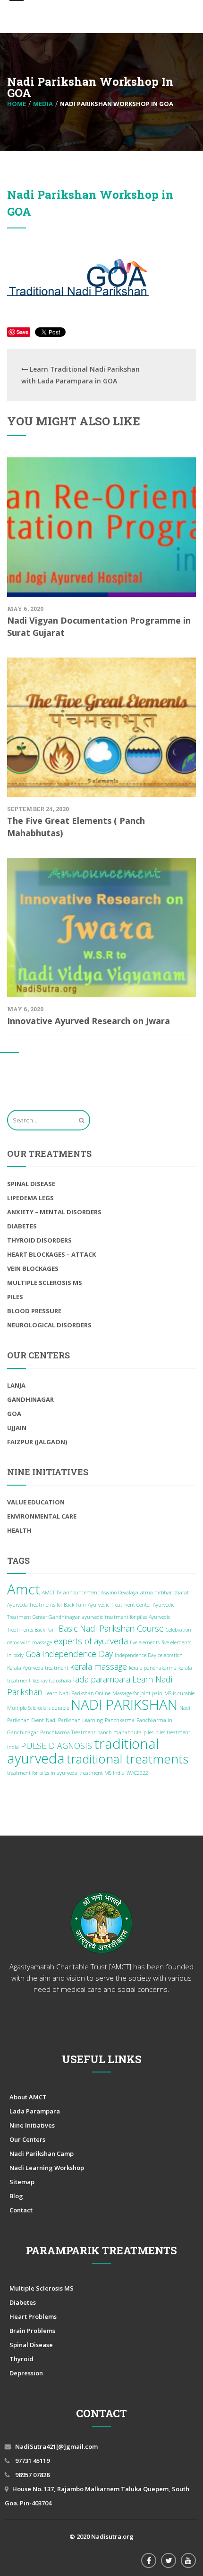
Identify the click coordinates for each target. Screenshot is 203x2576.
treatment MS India (102, 1773)
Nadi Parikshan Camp (42, 2153)
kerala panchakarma (153, 1668)
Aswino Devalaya (120, 1593)
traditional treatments (127, 1759)
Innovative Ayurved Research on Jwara (89, 1021)
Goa (14, 1414)
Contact (21, 2210)
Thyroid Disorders (39, 1240)
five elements (145, 1642)
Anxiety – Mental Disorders (54, 1212)
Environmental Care (42, 1516)
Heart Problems (33, 2316)
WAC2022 (137, 1773)
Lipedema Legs (30, 1198)
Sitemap (22, 2182)
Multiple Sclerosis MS (45, 1283)
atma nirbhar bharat (165, 1593)
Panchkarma (120, 1720)
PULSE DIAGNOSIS (56, 1746)
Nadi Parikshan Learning (74, 1720)
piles (148, 1732)
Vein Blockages (33, 1268)
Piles (15, 1297)
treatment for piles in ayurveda (42, 1773)
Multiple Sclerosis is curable (38, 1708)
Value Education (36, 1502)
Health (19, 1530)
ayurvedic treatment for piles (114, 1617)
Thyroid (21, 2359)
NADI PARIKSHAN (124, 1705)
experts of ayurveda (91, 1641)
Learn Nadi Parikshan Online (77, 1693)
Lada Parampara (35, 2111)
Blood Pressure (34, 1311)
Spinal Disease (31, 1184)
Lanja (16, 1385)
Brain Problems (32, 2331)
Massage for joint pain (137, 1693)
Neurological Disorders (49, 1325)
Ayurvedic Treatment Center (119, 1605)
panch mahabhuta (119, 1732)
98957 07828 (32, 2475)
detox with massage (30, 1642)
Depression (26, 2373)
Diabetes (22, 1226)
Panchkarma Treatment (68, 1732)
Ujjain (17, 1428)
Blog (16, 2196)
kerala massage (99, 1666)
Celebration (178, 1630)
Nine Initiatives (32, 2125)
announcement (81, 1593)
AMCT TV (52, 1593)
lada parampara (102, 1679)
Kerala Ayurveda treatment (38, 1668)
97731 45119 (32, 2461)
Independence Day (77, 1654)
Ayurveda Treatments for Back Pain (47, 1605)
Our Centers (27, 2139)
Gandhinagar (30, 1399)
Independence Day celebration (149, 1655)
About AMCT (28, 2097)
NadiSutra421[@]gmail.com (56, 2446)
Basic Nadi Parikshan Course (111, 1628)
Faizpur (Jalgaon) (37, 1442)
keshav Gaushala (52, 1681)
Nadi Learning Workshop (47, 2168)
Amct (24, 1589)
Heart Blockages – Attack (51, 1254)
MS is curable (179, 1693)
